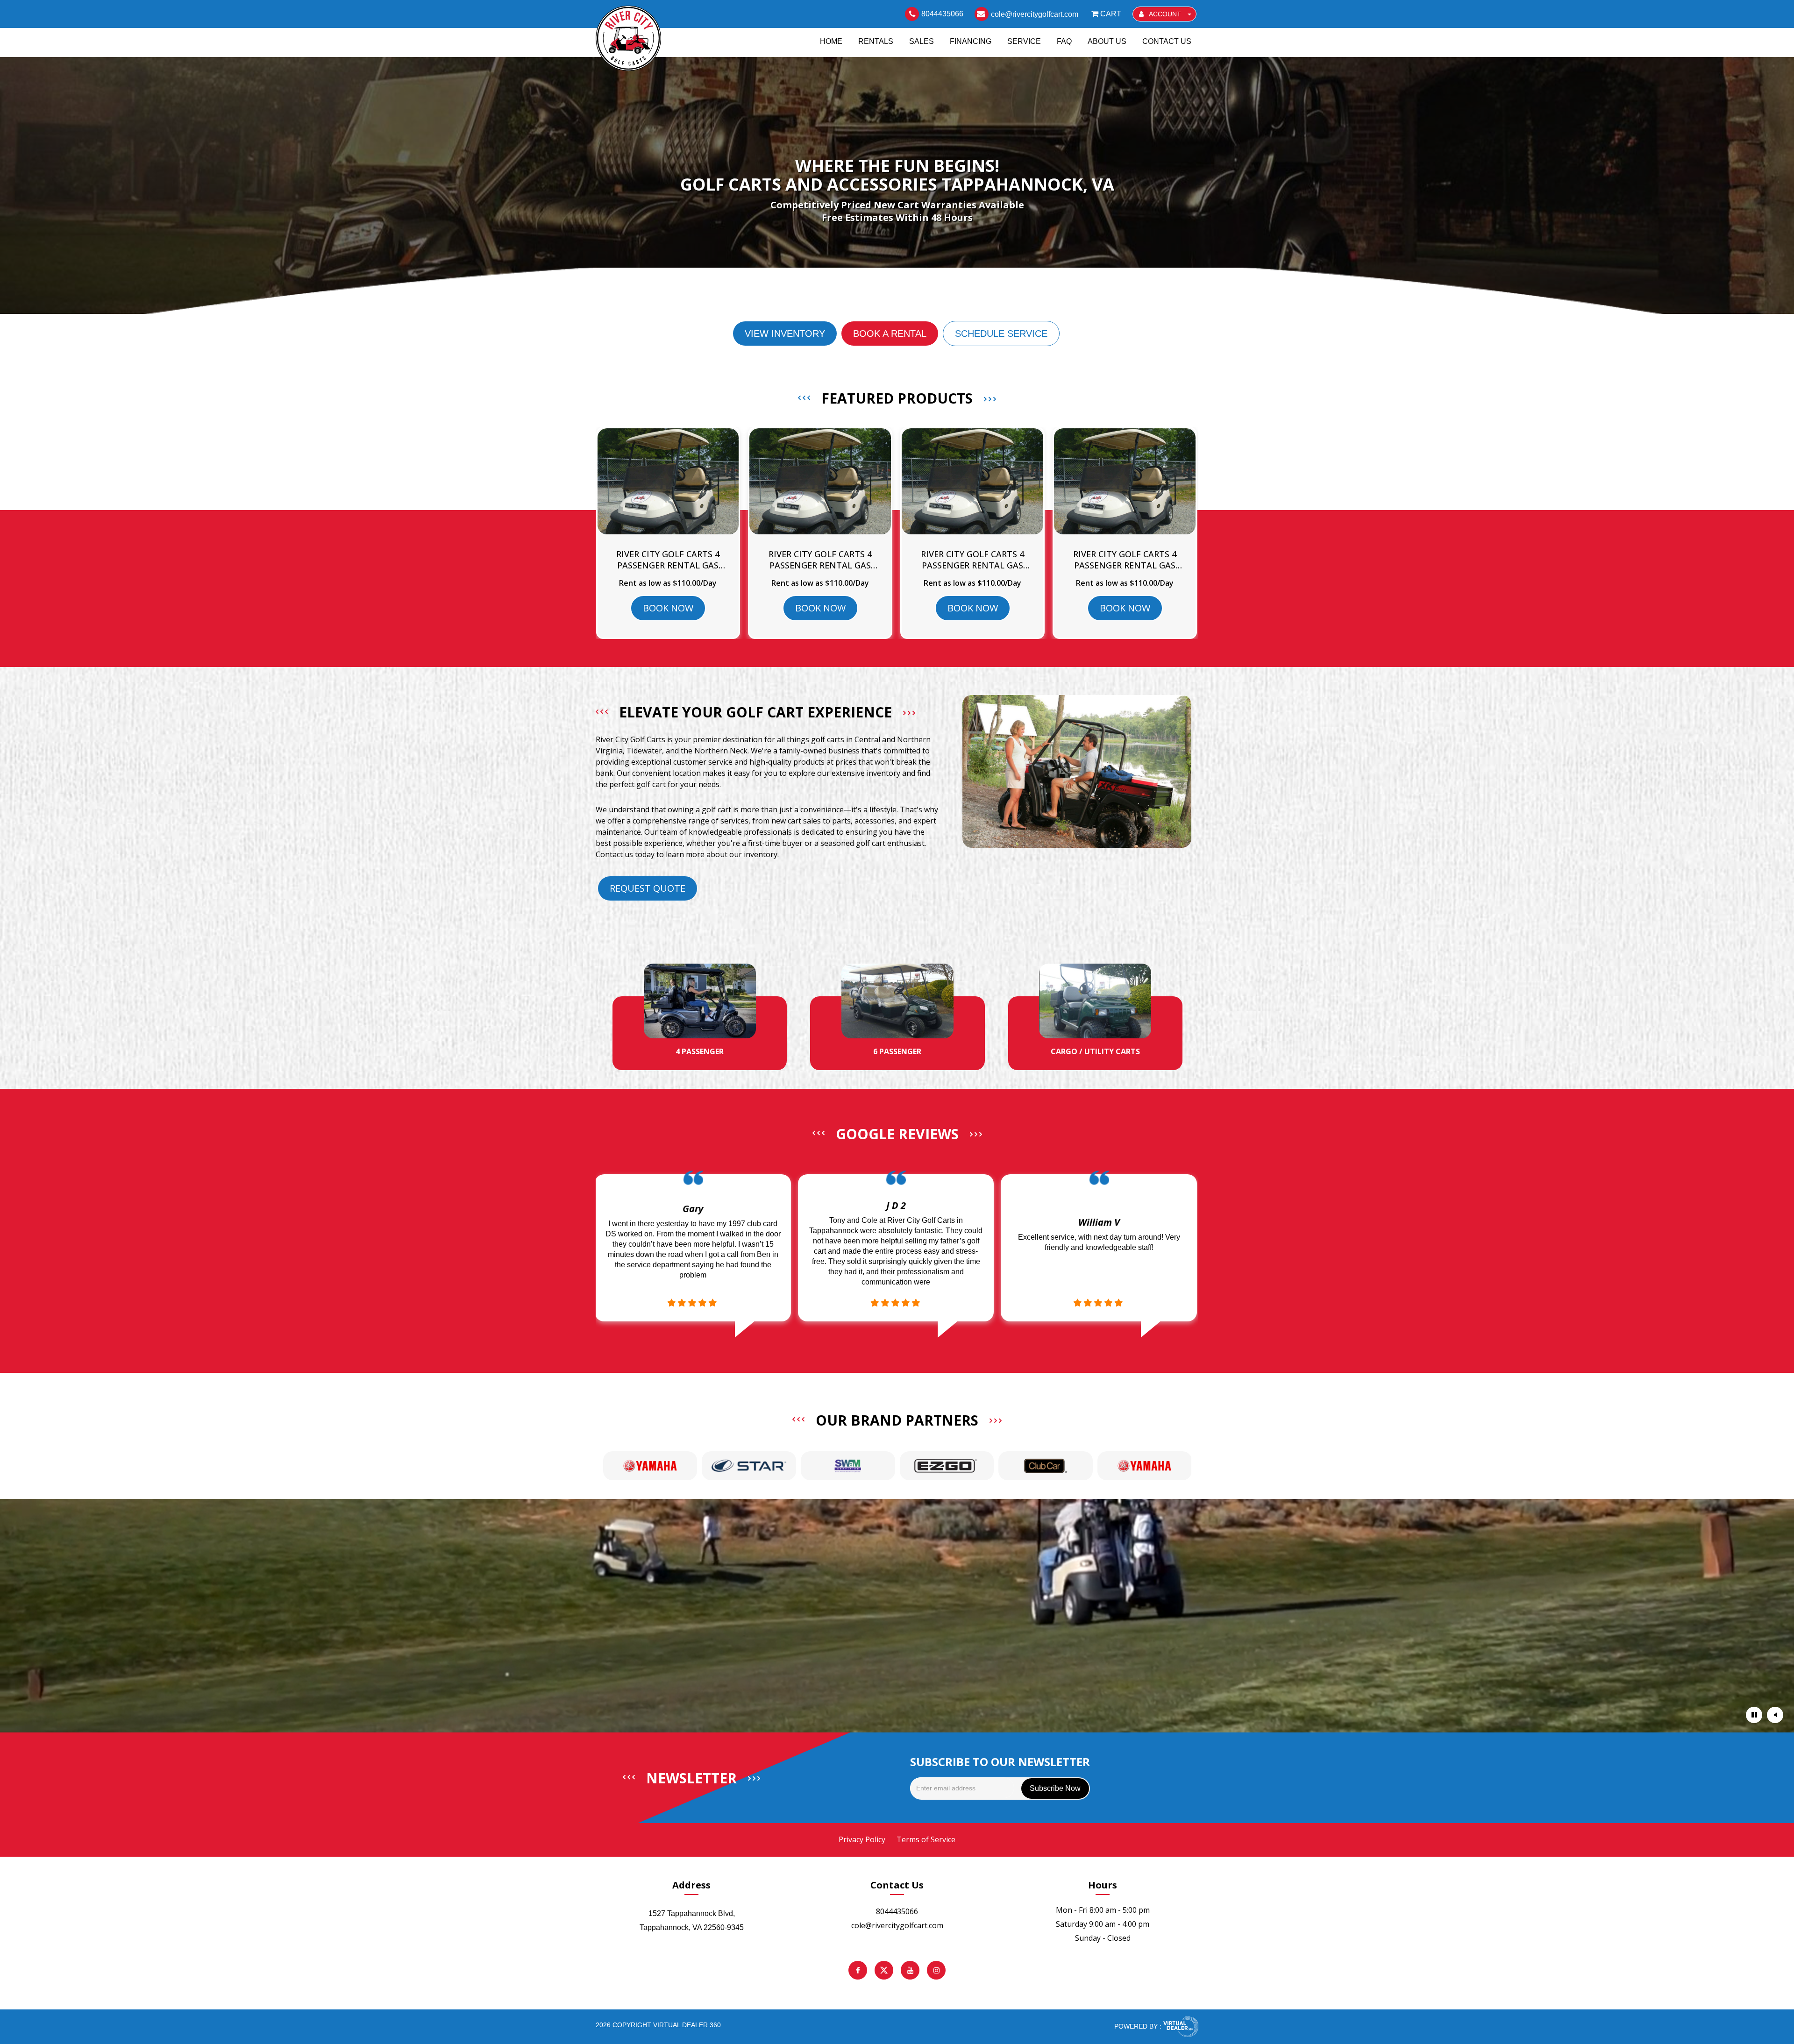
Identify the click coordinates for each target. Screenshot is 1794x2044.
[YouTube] (910, 1970)
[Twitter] (884, 1970)
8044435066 (897, 1911)
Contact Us (1167, 41)
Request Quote (648, 888)
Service (1024, 41)
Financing (971, 41)
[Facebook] (858, 1970)
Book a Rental (890, 334)
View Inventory (785, 334)
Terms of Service (926, 1839)
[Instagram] (936, 1970)
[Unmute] (1775, 1715)
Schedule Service (1001, 334)
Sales (922, 41)
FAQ (1064, 41)
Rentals (876, 41)
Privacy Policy (862, 1839)
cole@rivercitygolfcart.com (897, 1925)
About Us (1107, 41)
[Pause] (1754, 1715)
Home (831, 41)
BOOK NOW (668, 608)
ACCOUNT (1165, 14)
